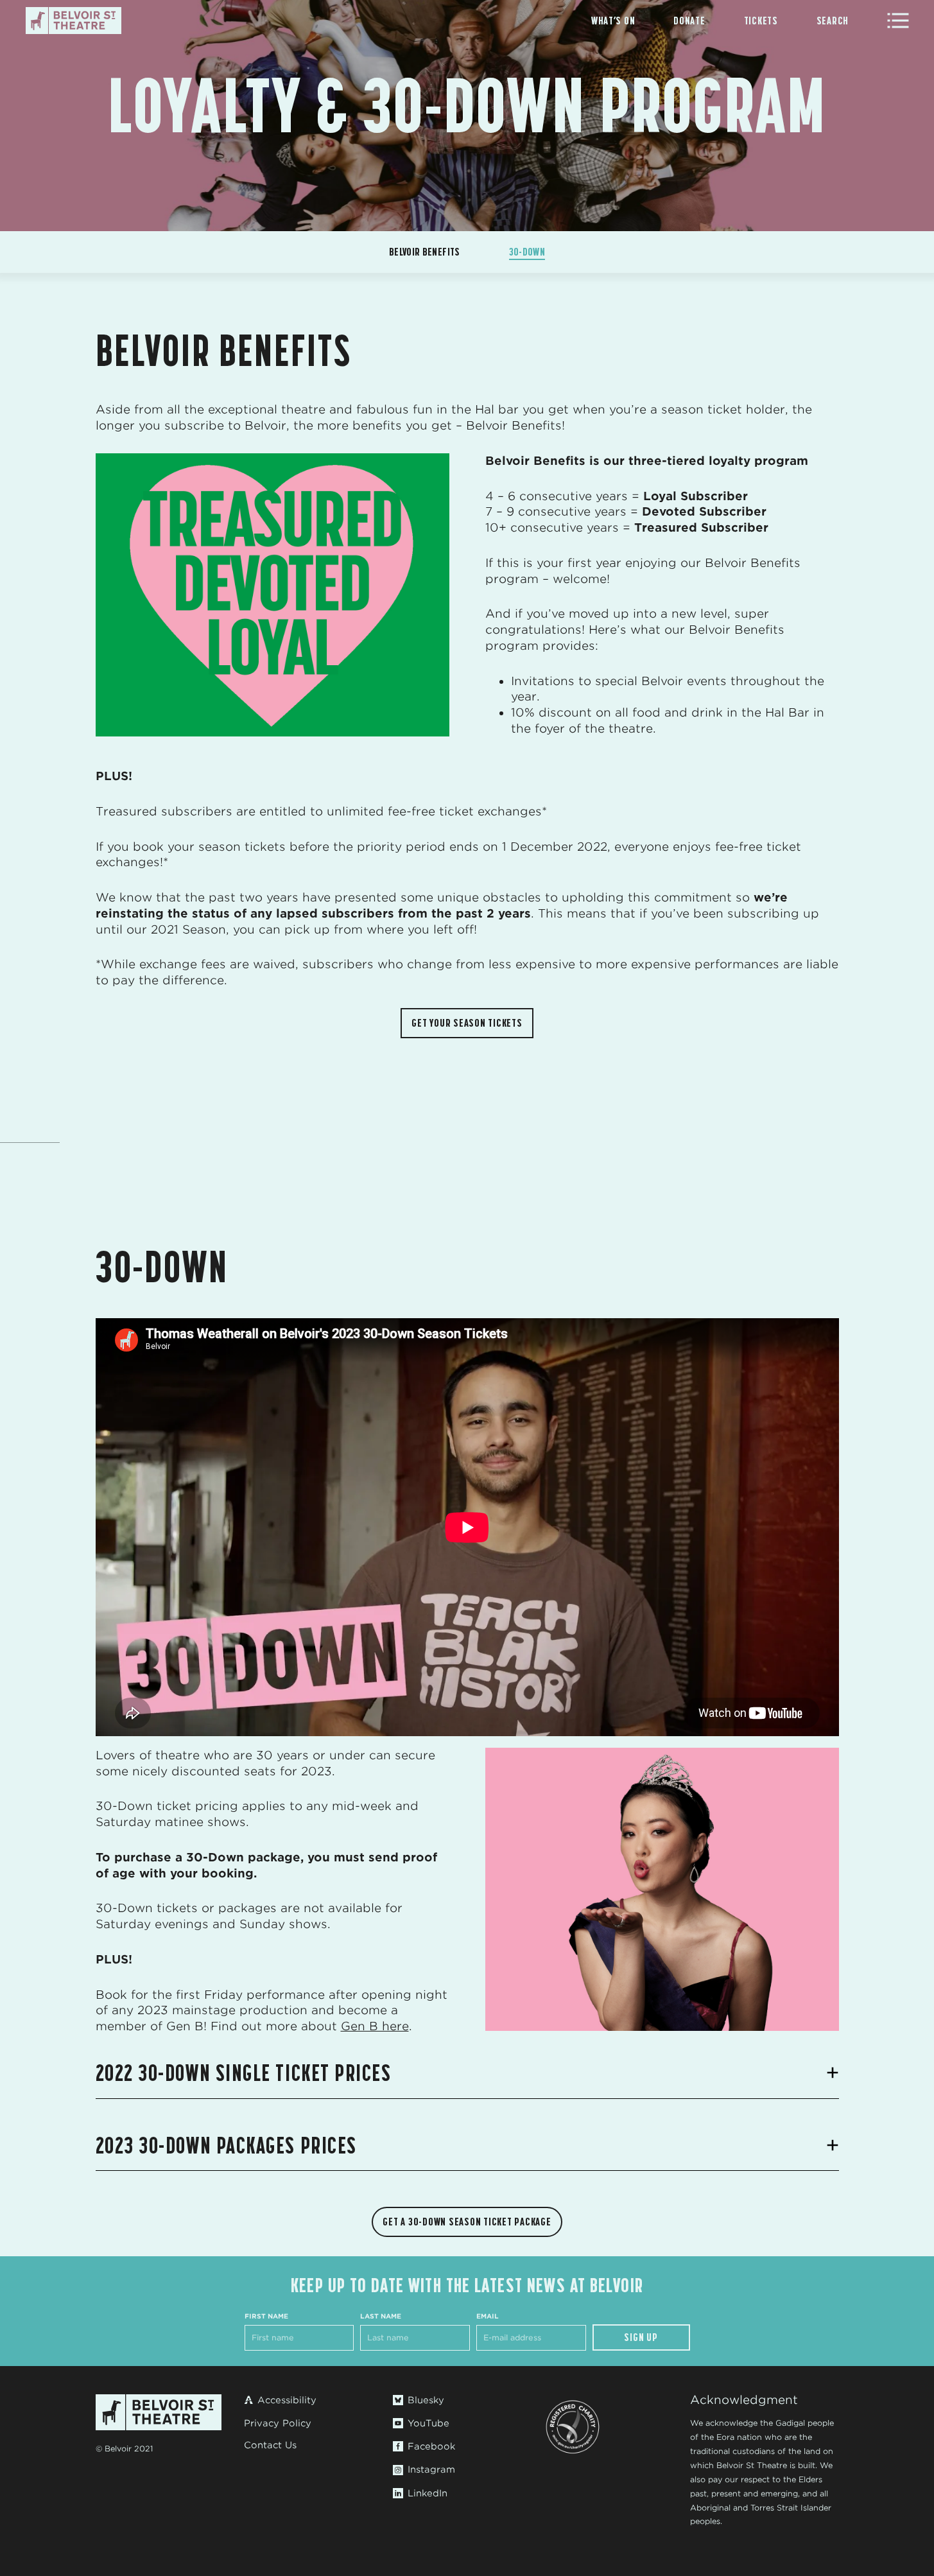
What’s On (613, 21)
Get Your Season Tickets (467, 1023)
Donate (689, 21)
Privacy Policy (278, 2423)
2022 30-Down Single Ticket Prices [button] (244, 2073)
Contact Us (270, 2445)
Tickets (761, 21)
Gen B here (375, 2026)
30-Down (527, 252)
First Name (266, 2316)
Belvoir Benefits (425, 252)
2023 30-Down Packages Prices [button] (226, 2146)
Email (488, 2316)
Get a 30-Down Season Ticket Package (467, 2222)
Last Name (381, 2316)
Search (833, 21)
